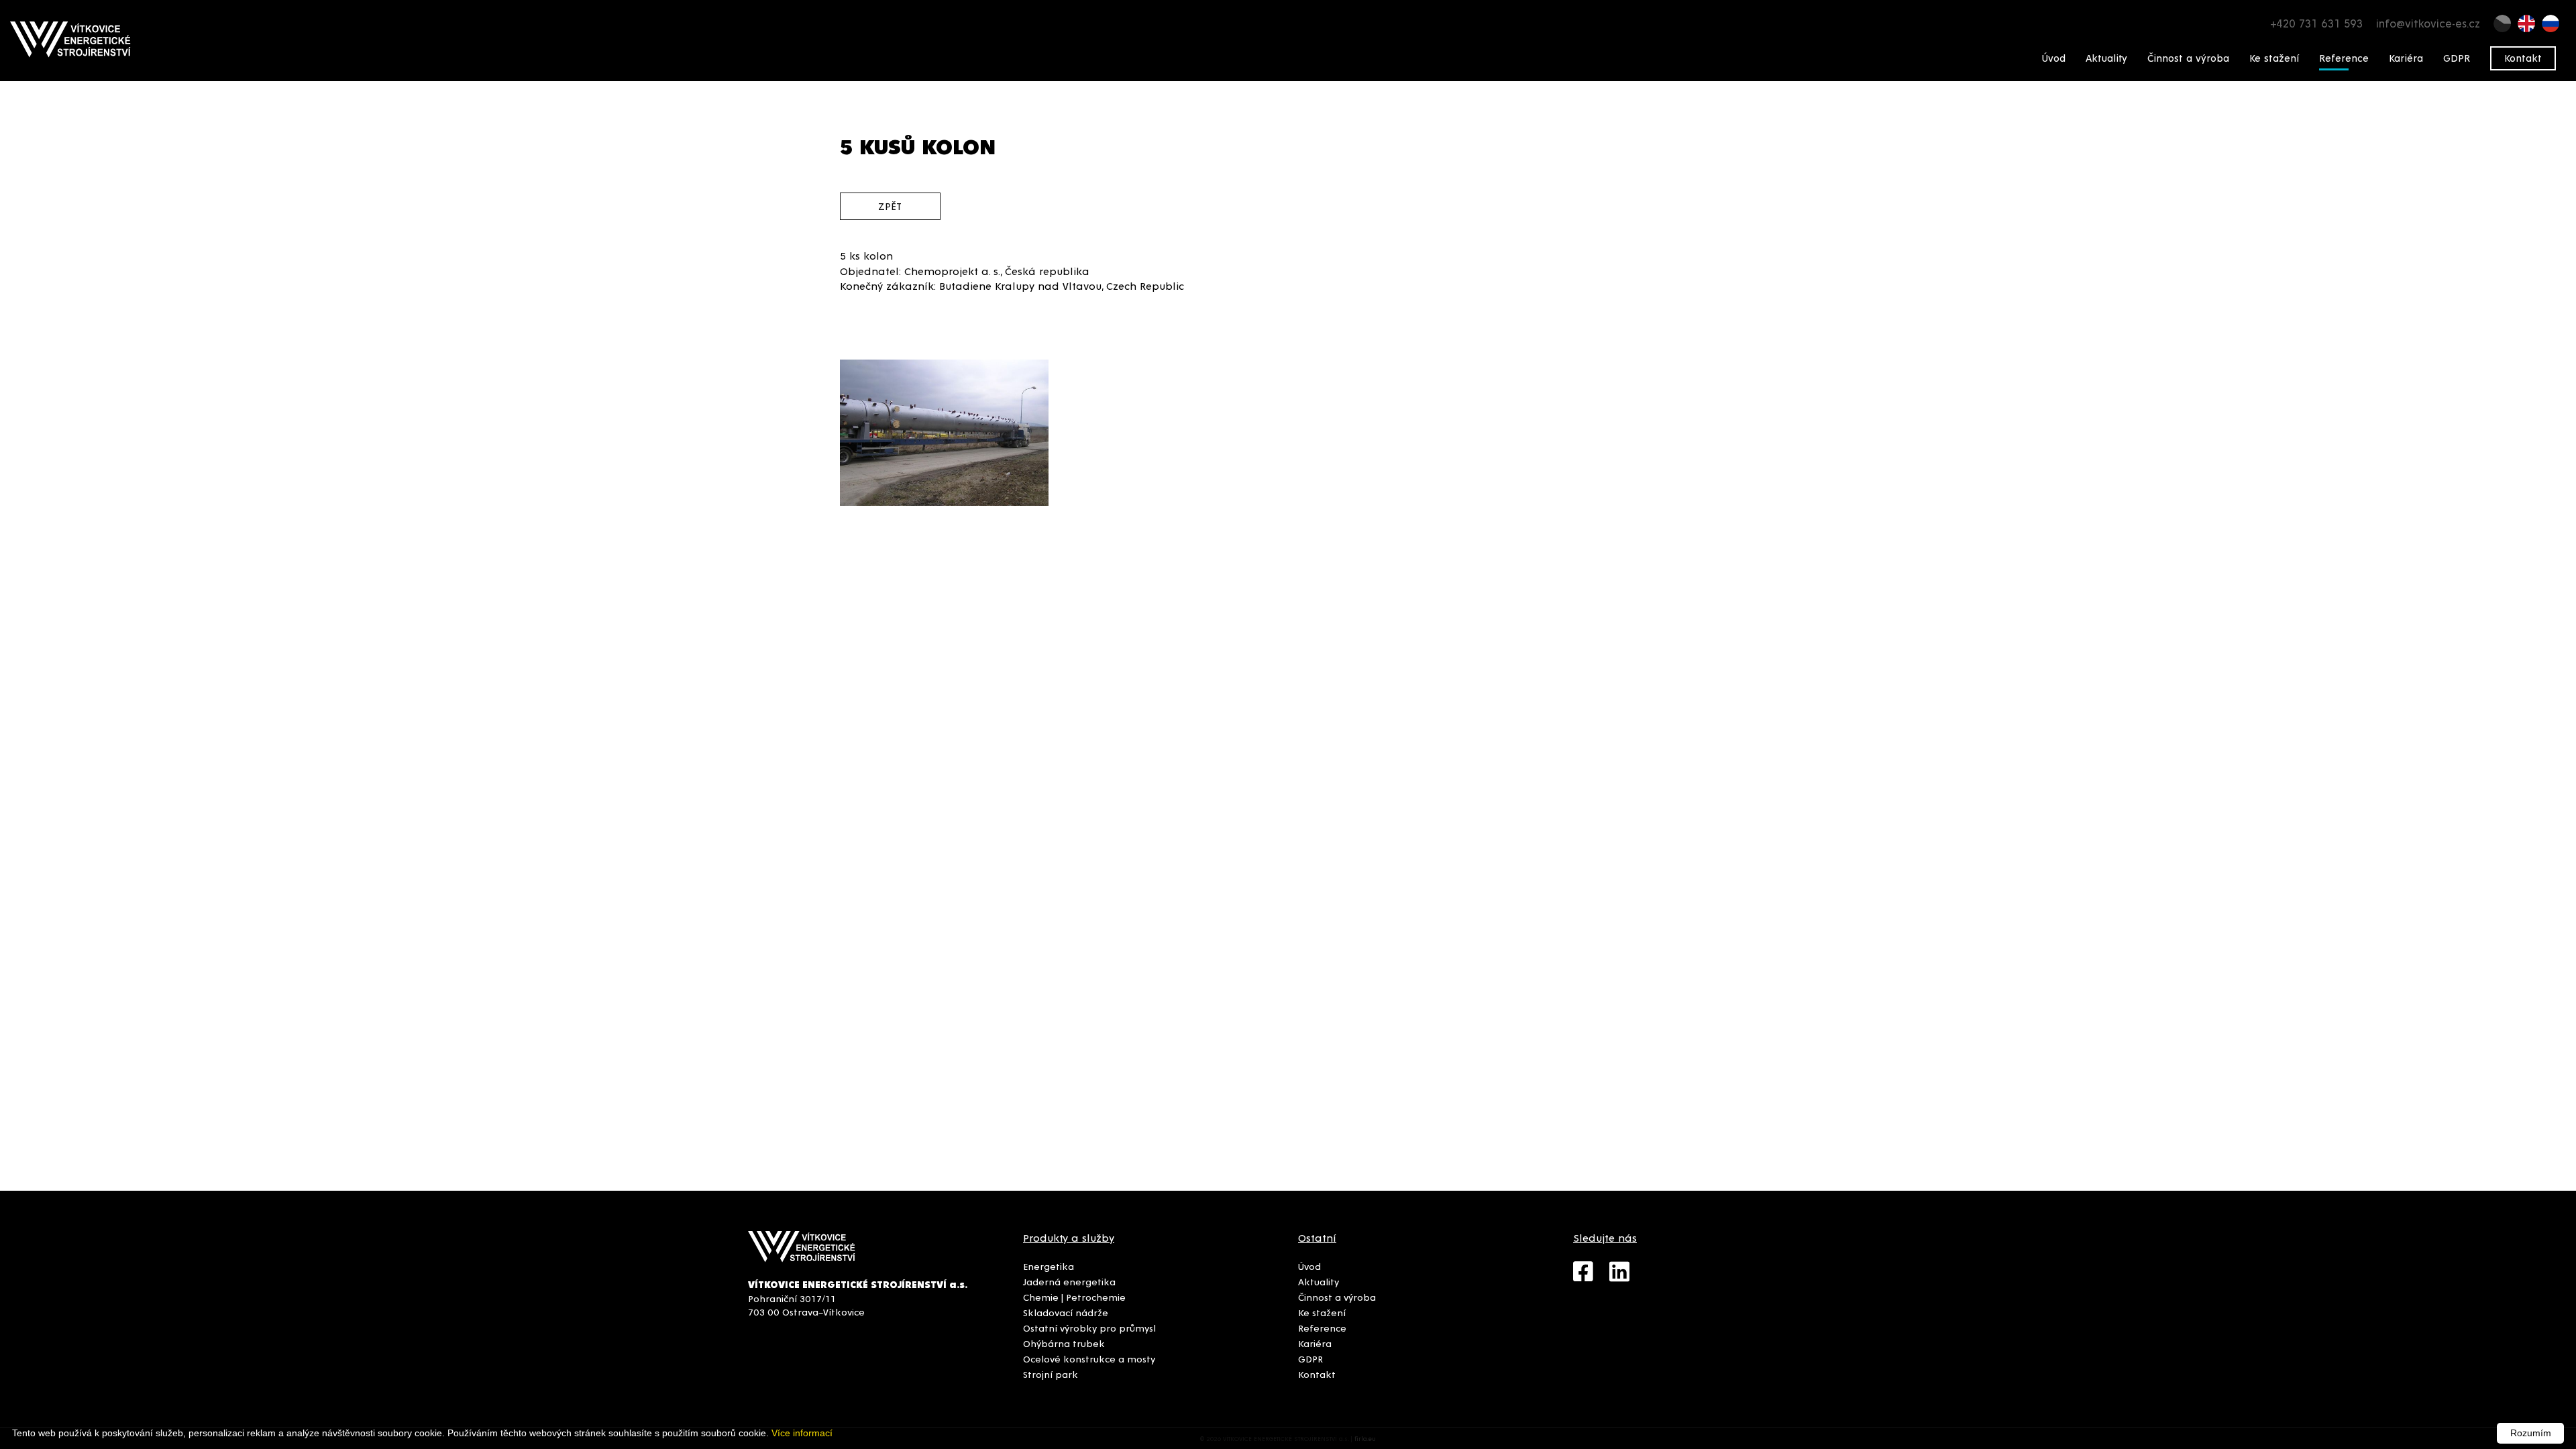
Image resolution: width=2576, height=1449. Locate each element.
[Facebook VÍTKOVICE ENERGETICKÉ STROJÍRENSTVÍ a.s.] (1591, 1277)
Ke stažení (2274, 58)
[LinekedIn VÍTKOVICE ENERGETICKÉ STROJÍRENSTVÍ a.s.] (1626, 1277)
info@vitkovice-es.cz (2428, 23)
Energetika (1049, 1266)
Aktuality (2106, 58)
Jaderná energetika (1069, 1281)
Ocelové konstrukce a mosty (1089, 1358)
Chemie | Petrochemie (1074, 1297)
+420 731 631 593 (2316, 23)
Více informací (802, 1433)
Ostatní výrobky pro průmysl (1089, 1328)
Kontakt (2523, 58)
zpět (890, 206)
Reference (2344, 58)
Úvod (2054, 58)
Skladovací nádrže (1066, 1312)
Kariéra (2406, 58)
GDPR (2457, 58)
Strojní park (1051, 1374)
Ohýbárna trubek (1064, 1343)
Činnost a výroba (2188, 58)
